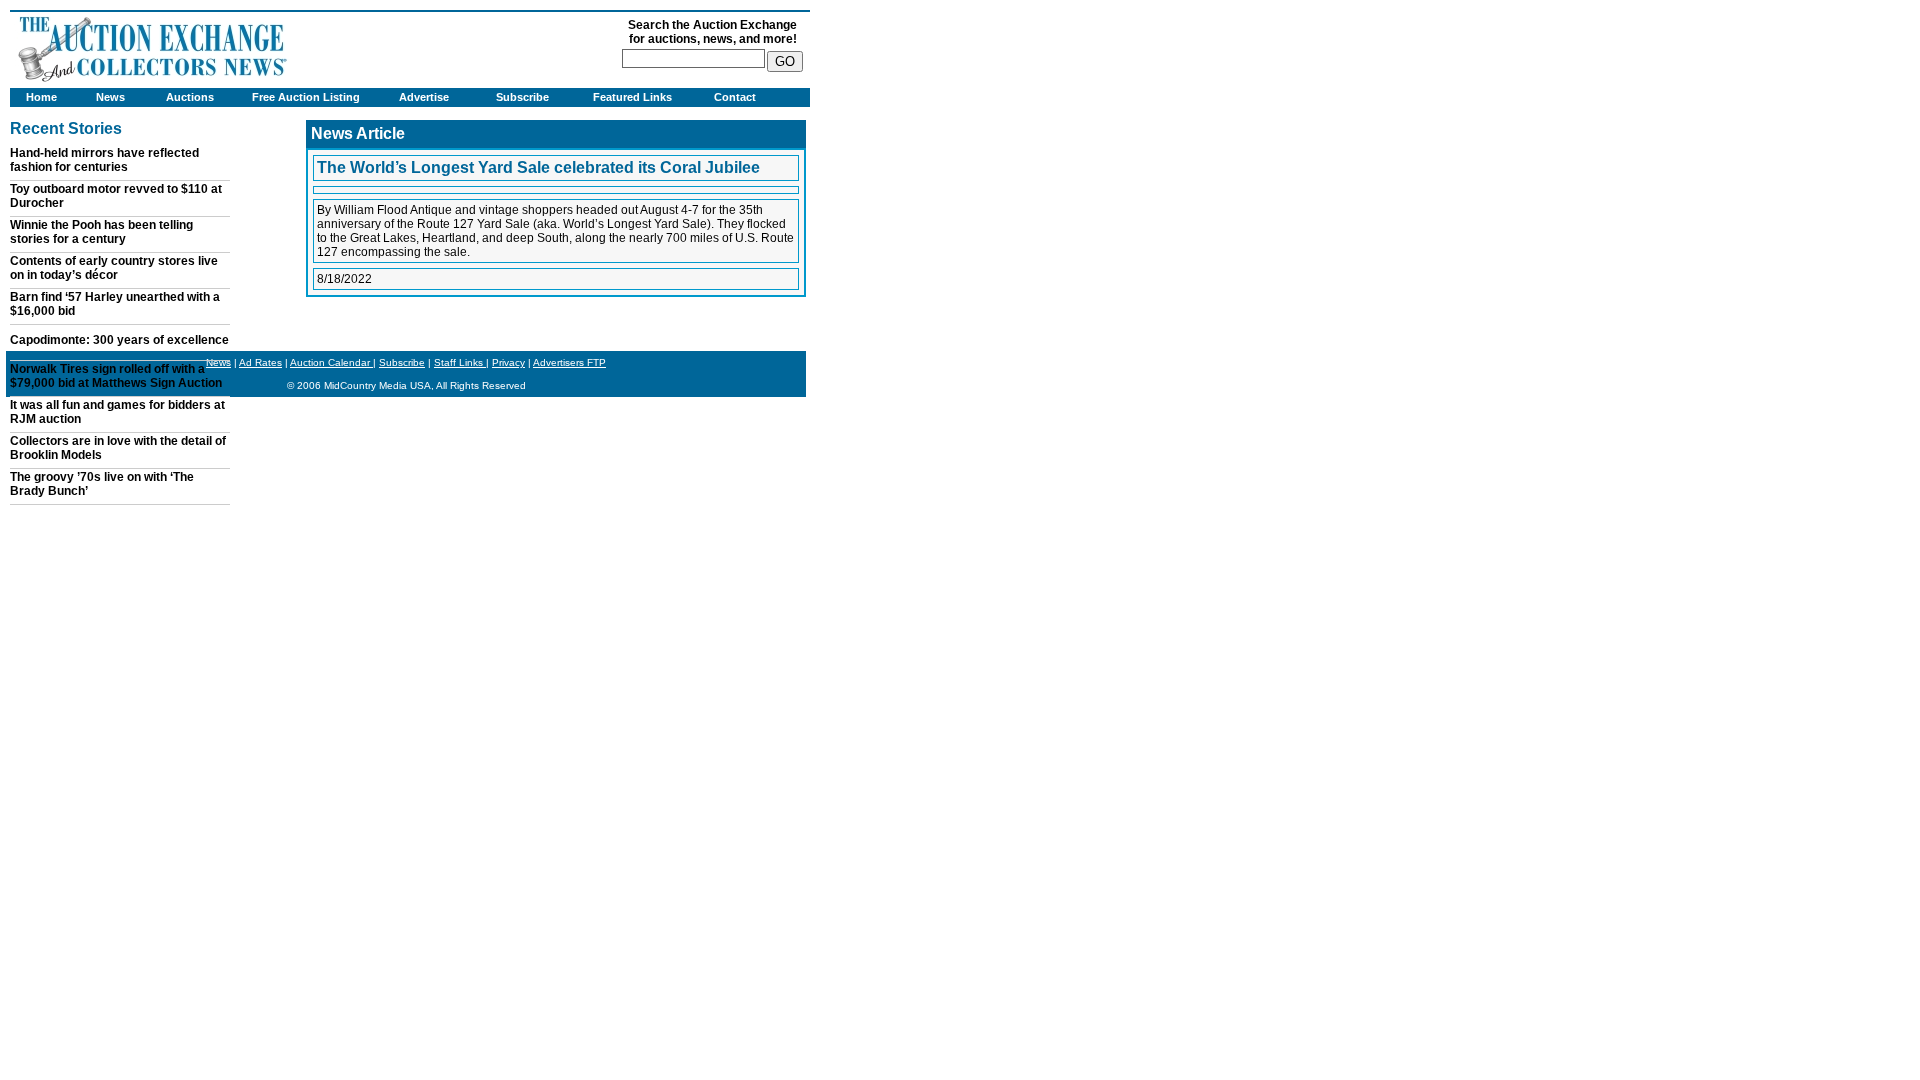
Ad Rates (260, 362)
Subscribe (522, 97)
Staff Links (460, 362)
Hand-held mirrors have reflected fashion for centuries (104, 160)
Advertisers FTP (569, 362)
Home (41, 97)
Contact (735, 97)
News (110, 97)
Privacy (508, 362)
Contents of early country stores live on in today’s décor (114, 268)
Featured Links (632, 97)
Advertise (424, 97)
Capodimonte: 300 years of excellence (119, 340)
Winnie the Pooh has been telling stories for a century (101, 232)
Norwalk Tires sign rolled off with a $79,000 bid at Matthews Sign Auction (116, 376)
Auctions (190, 97)
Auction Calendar (331, 362)
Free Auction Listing (306, 97)
